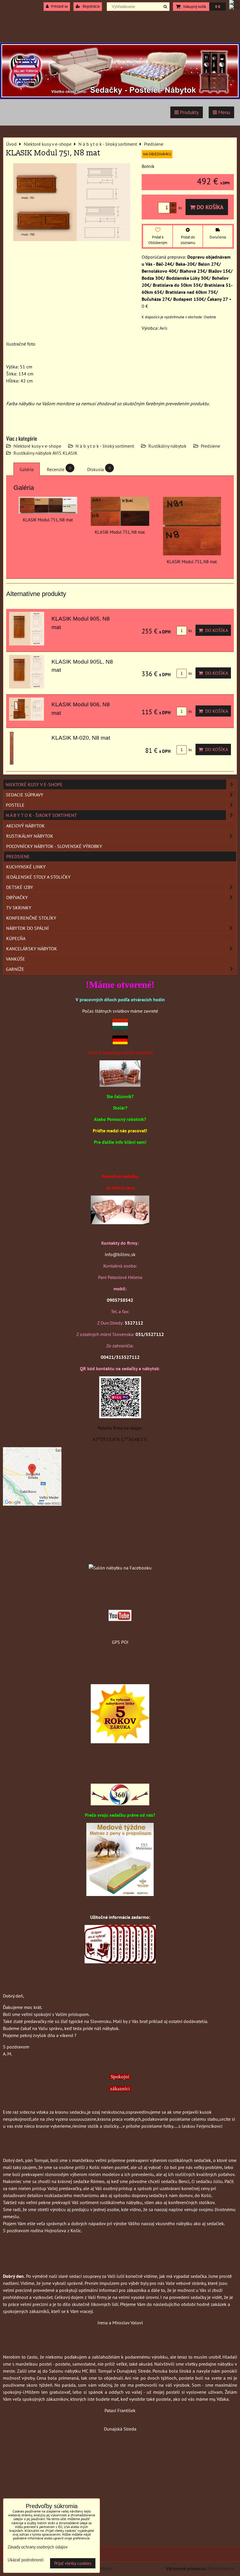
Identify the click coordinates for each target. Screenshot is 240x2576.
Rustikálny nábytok (167, 446)
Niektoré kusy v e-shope (37, 446)
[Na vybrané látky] (120, 1742)
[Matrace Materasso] (120, 1894)
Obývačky (17, 897)
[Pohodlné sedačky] (120, 97)
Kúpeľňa (16, 938)
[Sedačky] (120, 1556)
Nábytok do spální (28, 928)
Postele (15, 805)
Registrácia (91, 6)
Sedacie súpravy (25, 795)
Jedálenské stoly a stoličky (38, 877)
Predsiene (210, 446)
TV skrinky (19, 908)
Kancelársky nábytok (32, 949)
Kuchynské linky (26, 867)
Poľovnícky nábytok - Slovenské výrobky (54, 846)
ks (190, 631)
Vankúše (16, 959)
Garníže (15, 969)
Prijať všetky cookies (73, 2563)
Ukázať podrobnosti (26, 2560)
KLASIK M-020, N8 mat (81, 738)
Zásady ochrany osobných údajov (38, 2547)
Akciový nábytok (25, 826)
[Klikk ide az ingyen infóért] (120, 1962)
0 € (218, 7)
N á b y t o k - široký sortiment (105, 446)
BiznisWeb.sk (221, 2568)
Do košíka (209, 207)
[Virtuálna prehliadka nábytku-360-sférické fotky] (120, 1804)
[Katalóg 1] (120, 1085)
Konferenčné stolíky (31, 918)
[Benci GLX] (120, 1222)
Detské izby (20, 887)
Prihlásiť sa (59, 6)
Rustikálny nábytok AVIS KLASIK (46, 453)
